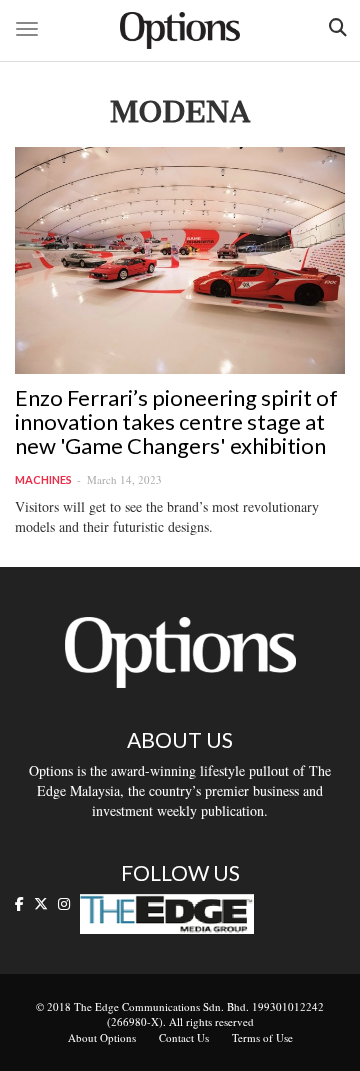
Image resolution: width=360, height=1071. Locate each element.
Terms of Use (262, 1037)
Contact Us (184, 1037)
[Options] (180, 30)
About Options (102, 1037)
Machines (43, 479)
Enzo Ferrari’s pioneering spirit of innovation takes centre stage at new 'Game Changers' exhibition (176, 421)
